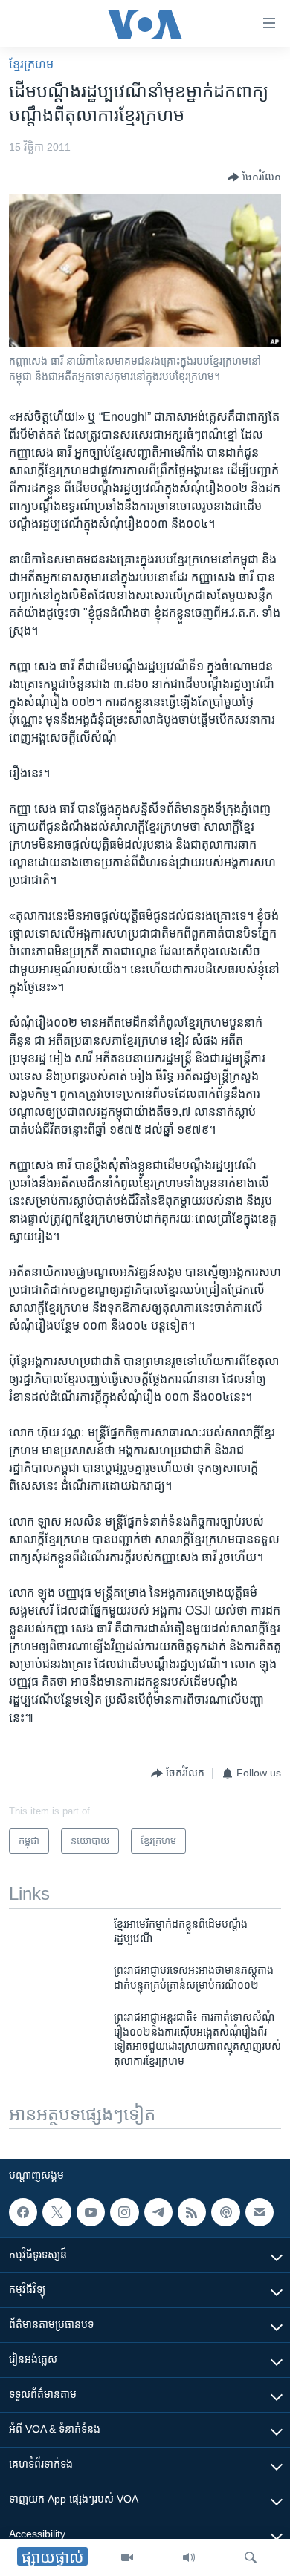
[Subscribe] (260, 2212)
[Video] (127, 2557)
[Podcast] (225, 2212)
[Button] (254, 177)
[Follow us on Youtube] (91, 2212)
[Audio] (189, 2557)
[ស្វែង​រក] (251, 2557)
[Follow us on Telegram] (158, 2212)
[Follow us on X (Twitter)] (57, 2212)
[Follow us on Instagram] (124, 2212)
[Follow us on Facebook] (23, 2212)
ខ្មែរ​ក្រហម (31, 64)
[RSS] (192, 2212)
